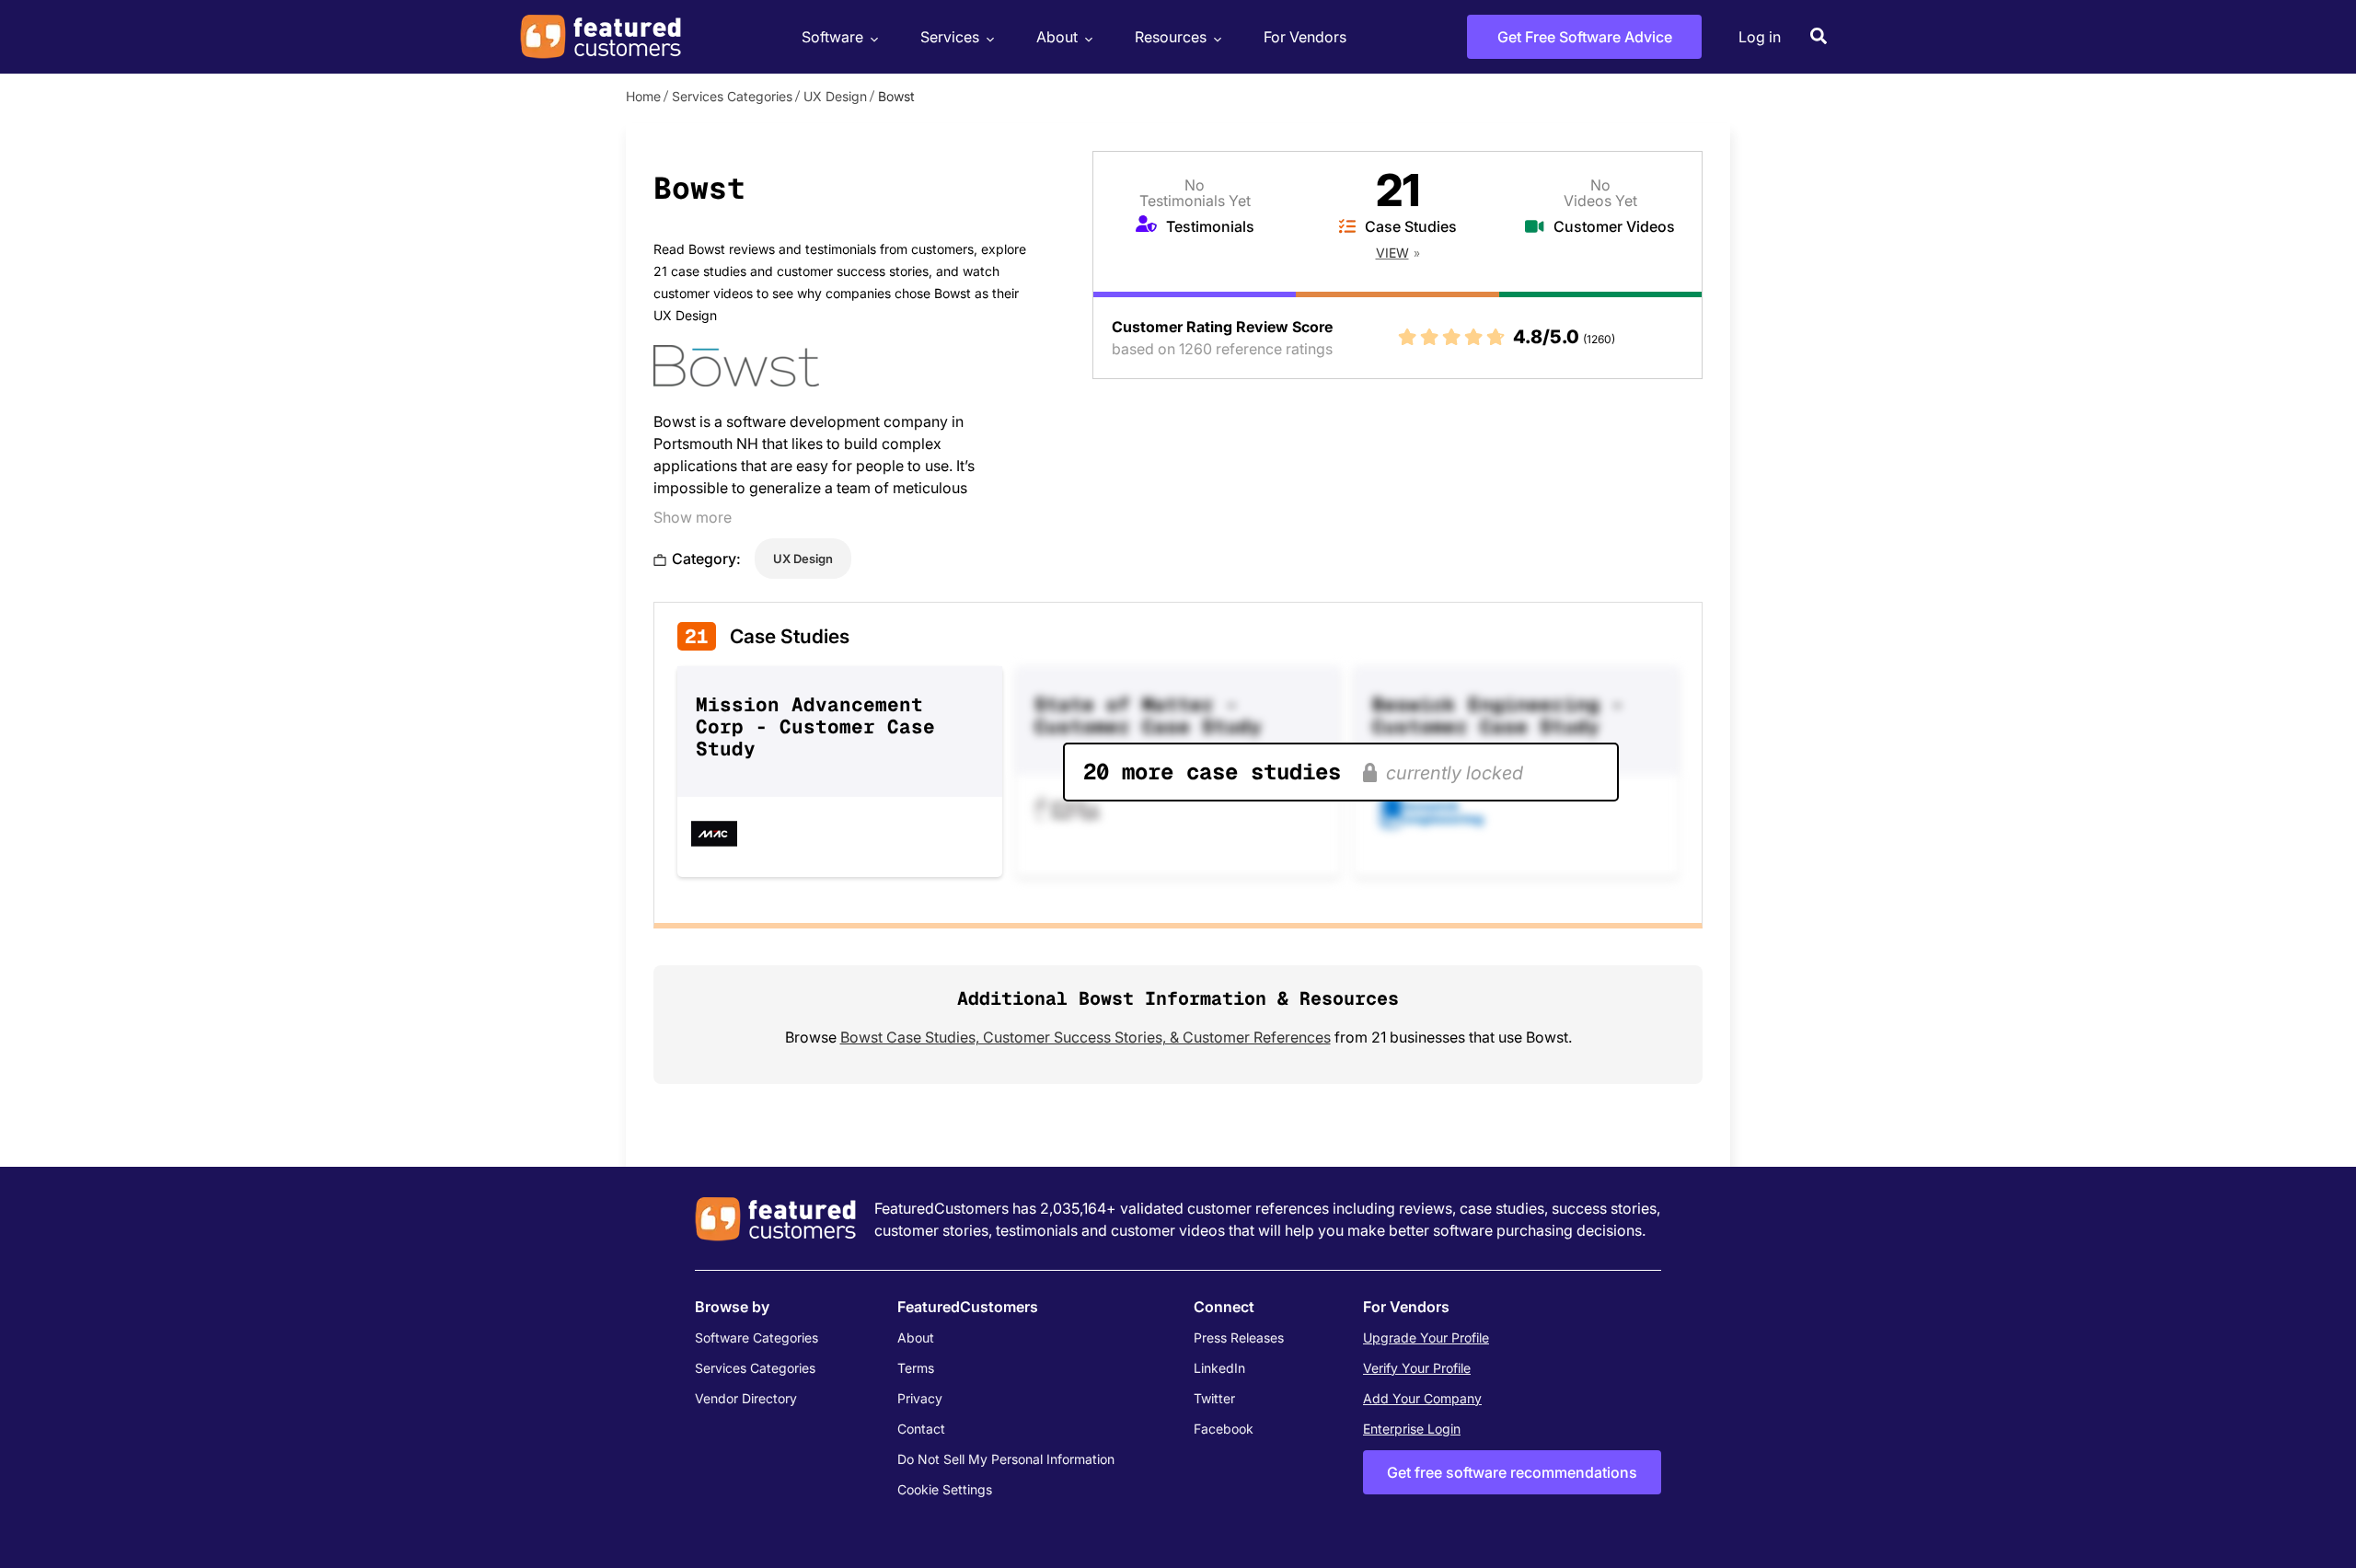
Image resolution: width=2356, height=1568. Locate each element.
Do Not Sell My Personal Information (1006, 1459)
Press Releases (1239, 1337)
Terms (916, 1368)
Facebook (1224, 1429)
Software (832, 37)
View (1392, 253)
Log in (1760, 37)
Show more (693, 517)
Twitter (1214, 1398)
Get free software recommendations (1512, 1472)
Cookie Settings (945, 1489)
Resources (1171, 37)
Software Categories (756, 1337)
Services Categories (732, 96)
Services (950, 37)
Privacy (920, 1398)
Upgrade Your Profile (1426, 1337)
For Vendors (1305, 37)
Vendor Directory (746, 1398)
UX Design (835, 96)
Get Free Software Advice (1585, 37)
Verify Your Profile (1417, 1368)
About (1057, 37)
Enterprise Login (1412, 1429)
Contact (921, 1429)
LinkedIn (1219, 1368)
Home (643, 96)
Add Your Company (1422, 1398)
